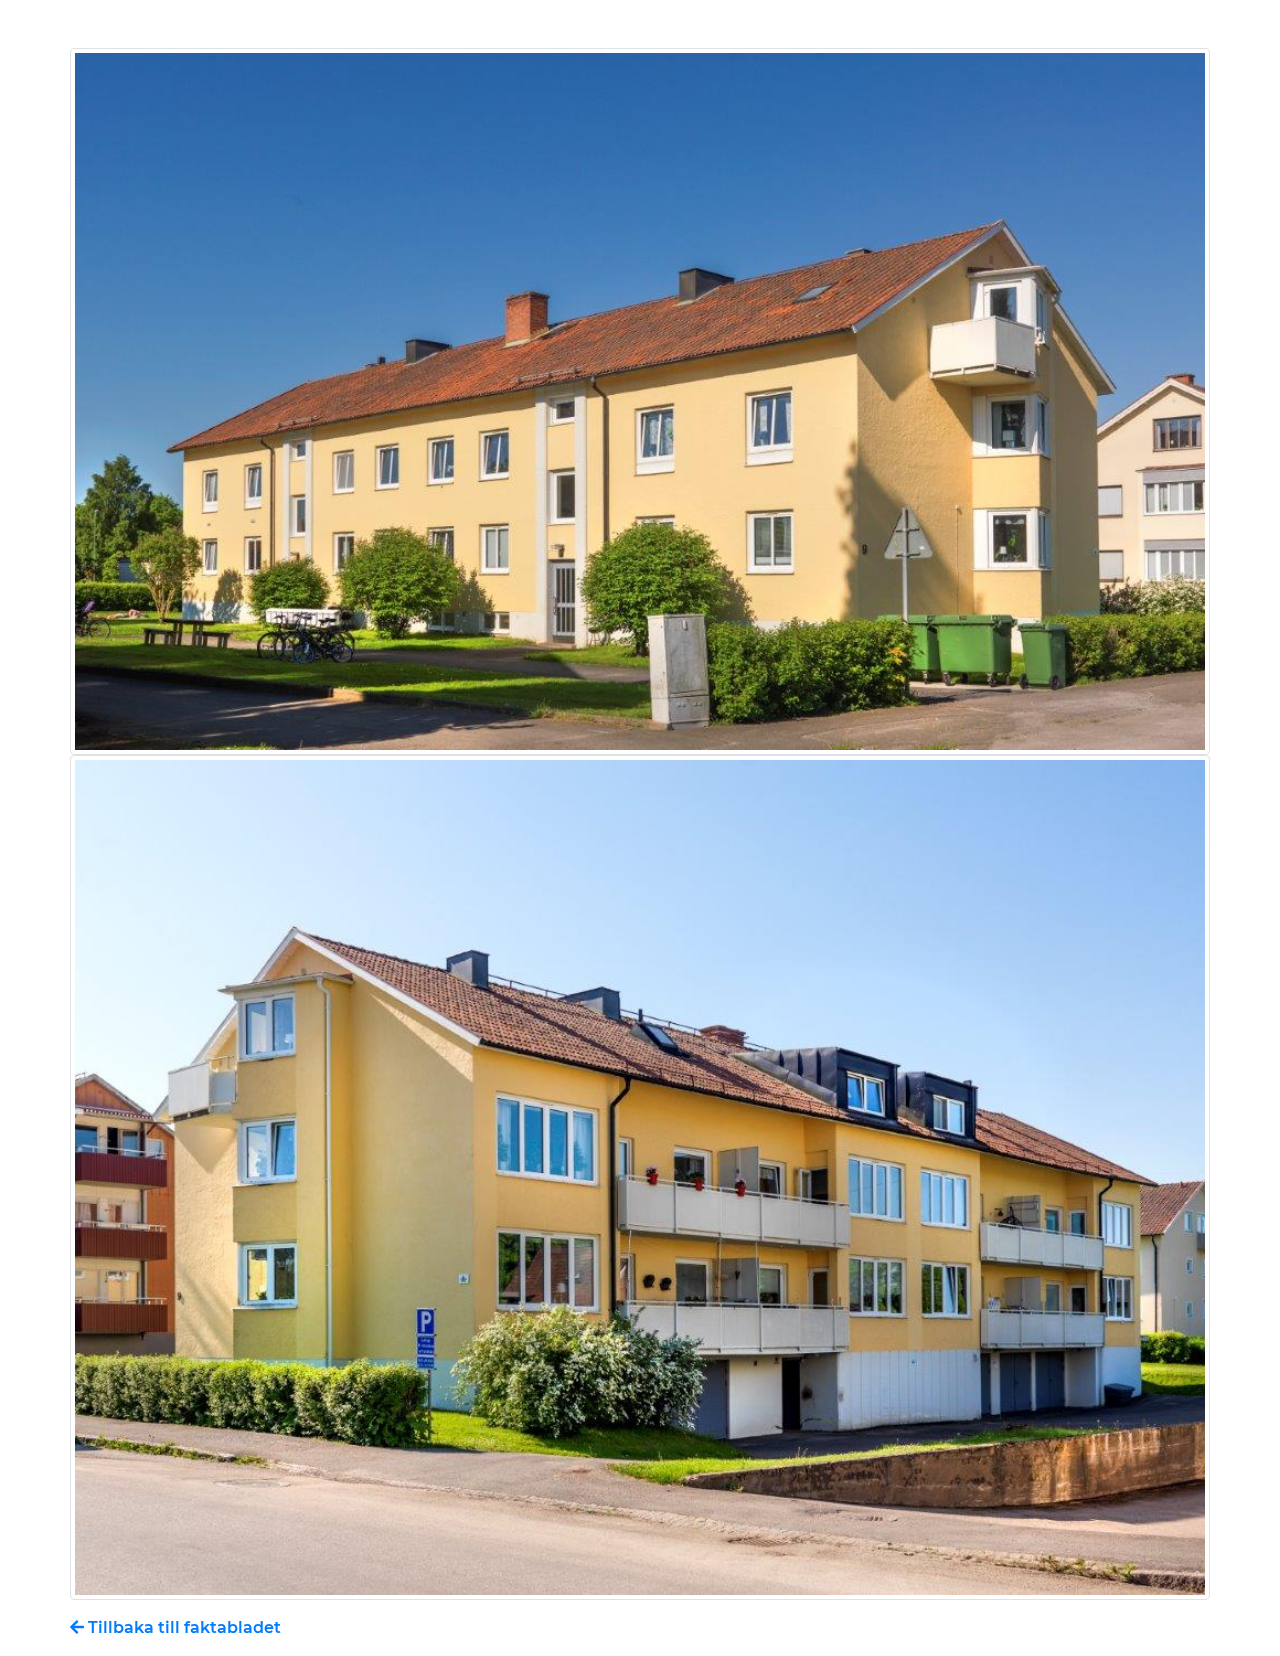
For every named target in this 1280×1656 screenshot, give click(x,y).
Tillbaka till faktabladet (182, 1627)
